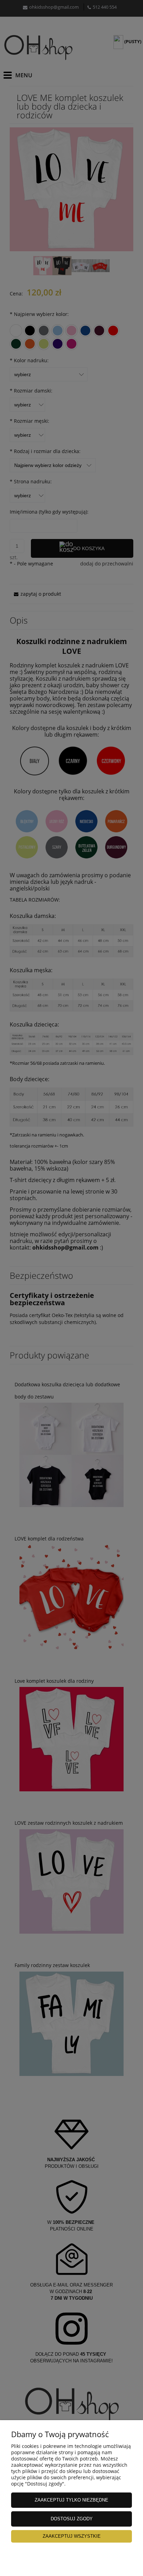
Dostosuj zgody (72, 2519)
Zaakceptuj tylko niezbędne (71, 2500)
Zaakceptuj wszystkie (72, 2536)
